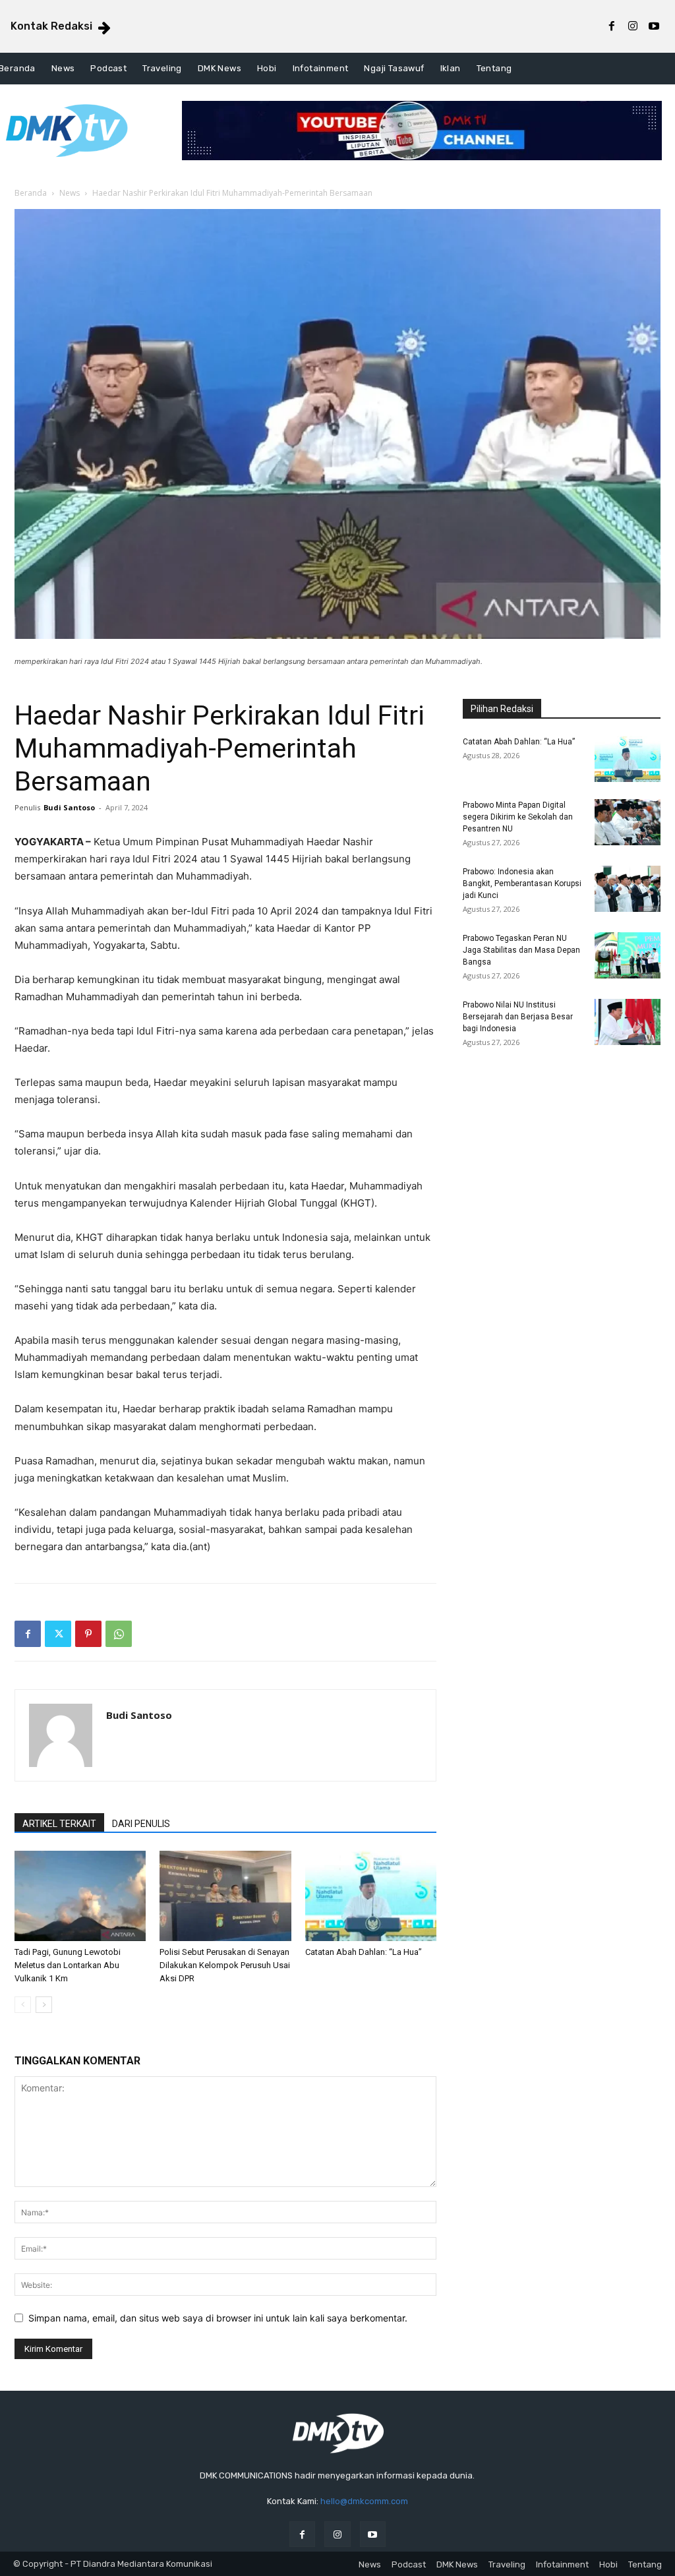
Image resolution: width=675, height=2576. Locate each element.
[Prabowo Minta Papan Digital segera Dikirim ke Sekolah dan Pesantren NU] (628, 822)
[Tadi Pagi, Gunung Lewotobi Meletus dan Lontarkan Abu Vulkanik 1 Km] (80, 1896)
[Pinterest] (88, 1634)
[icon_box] (62, 28)
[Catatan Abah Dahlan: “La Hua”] (371, 1896)
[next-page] (44, 2005)
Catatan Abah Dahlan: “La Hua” (364, 1952)
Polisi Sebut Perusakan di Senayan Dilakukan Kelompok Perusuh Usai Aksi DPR (225, 1965)
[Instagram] (633, 26)
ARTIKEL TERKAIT (59, 1824)
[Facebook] (612, 26)
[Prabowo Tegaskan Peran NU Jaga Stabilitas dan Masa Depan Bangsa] (628, 955)
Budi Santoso (69, 807)
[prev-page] (23, 2005)
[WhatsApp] (119, 1634)
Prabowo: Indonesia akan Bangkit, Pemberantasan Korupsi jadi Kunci (522, 884)
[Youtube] (654, 26)
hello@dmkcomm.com (364, 2501)
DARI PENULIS (141, 1824)
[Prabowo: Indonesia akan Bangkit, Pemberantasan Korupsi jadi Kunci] (628, 889)
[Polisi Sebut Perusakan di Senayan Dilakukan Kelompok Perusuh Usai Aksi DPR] (225, 1896)
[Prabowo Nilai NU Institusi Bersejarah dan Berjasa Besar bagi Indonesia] (628, 1022)
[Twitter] (58, 1634)
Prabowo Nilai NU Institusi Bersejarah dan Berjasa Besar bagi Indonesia (518, 1017)
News (70, 193)
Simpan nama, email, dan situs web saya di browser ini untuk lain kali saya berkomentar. (218, 2318)
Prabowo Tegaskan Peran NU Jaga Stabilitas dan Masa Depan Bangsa (521, 950)
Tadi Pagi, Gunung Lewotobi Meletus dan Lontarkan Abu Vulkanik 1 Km (68, 1965)
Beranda (31, 193)
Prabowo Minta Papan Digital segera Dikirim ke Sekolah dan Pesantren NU (518, 817)
